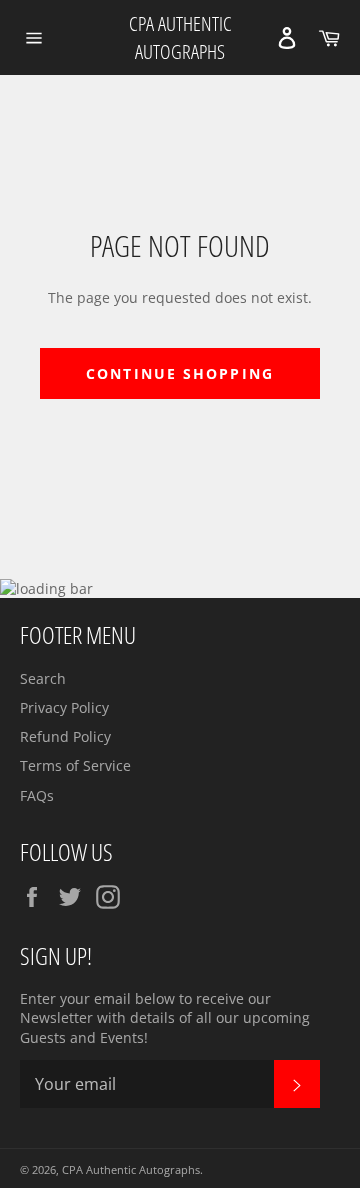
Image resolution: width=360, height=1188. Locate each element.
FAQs (37, 795)
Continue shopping (180, 373)
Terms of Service (75, 765)
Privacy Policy (64, 707)
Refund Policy (65, 736)
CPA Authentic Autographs (180, 37)
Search (43, 678)
